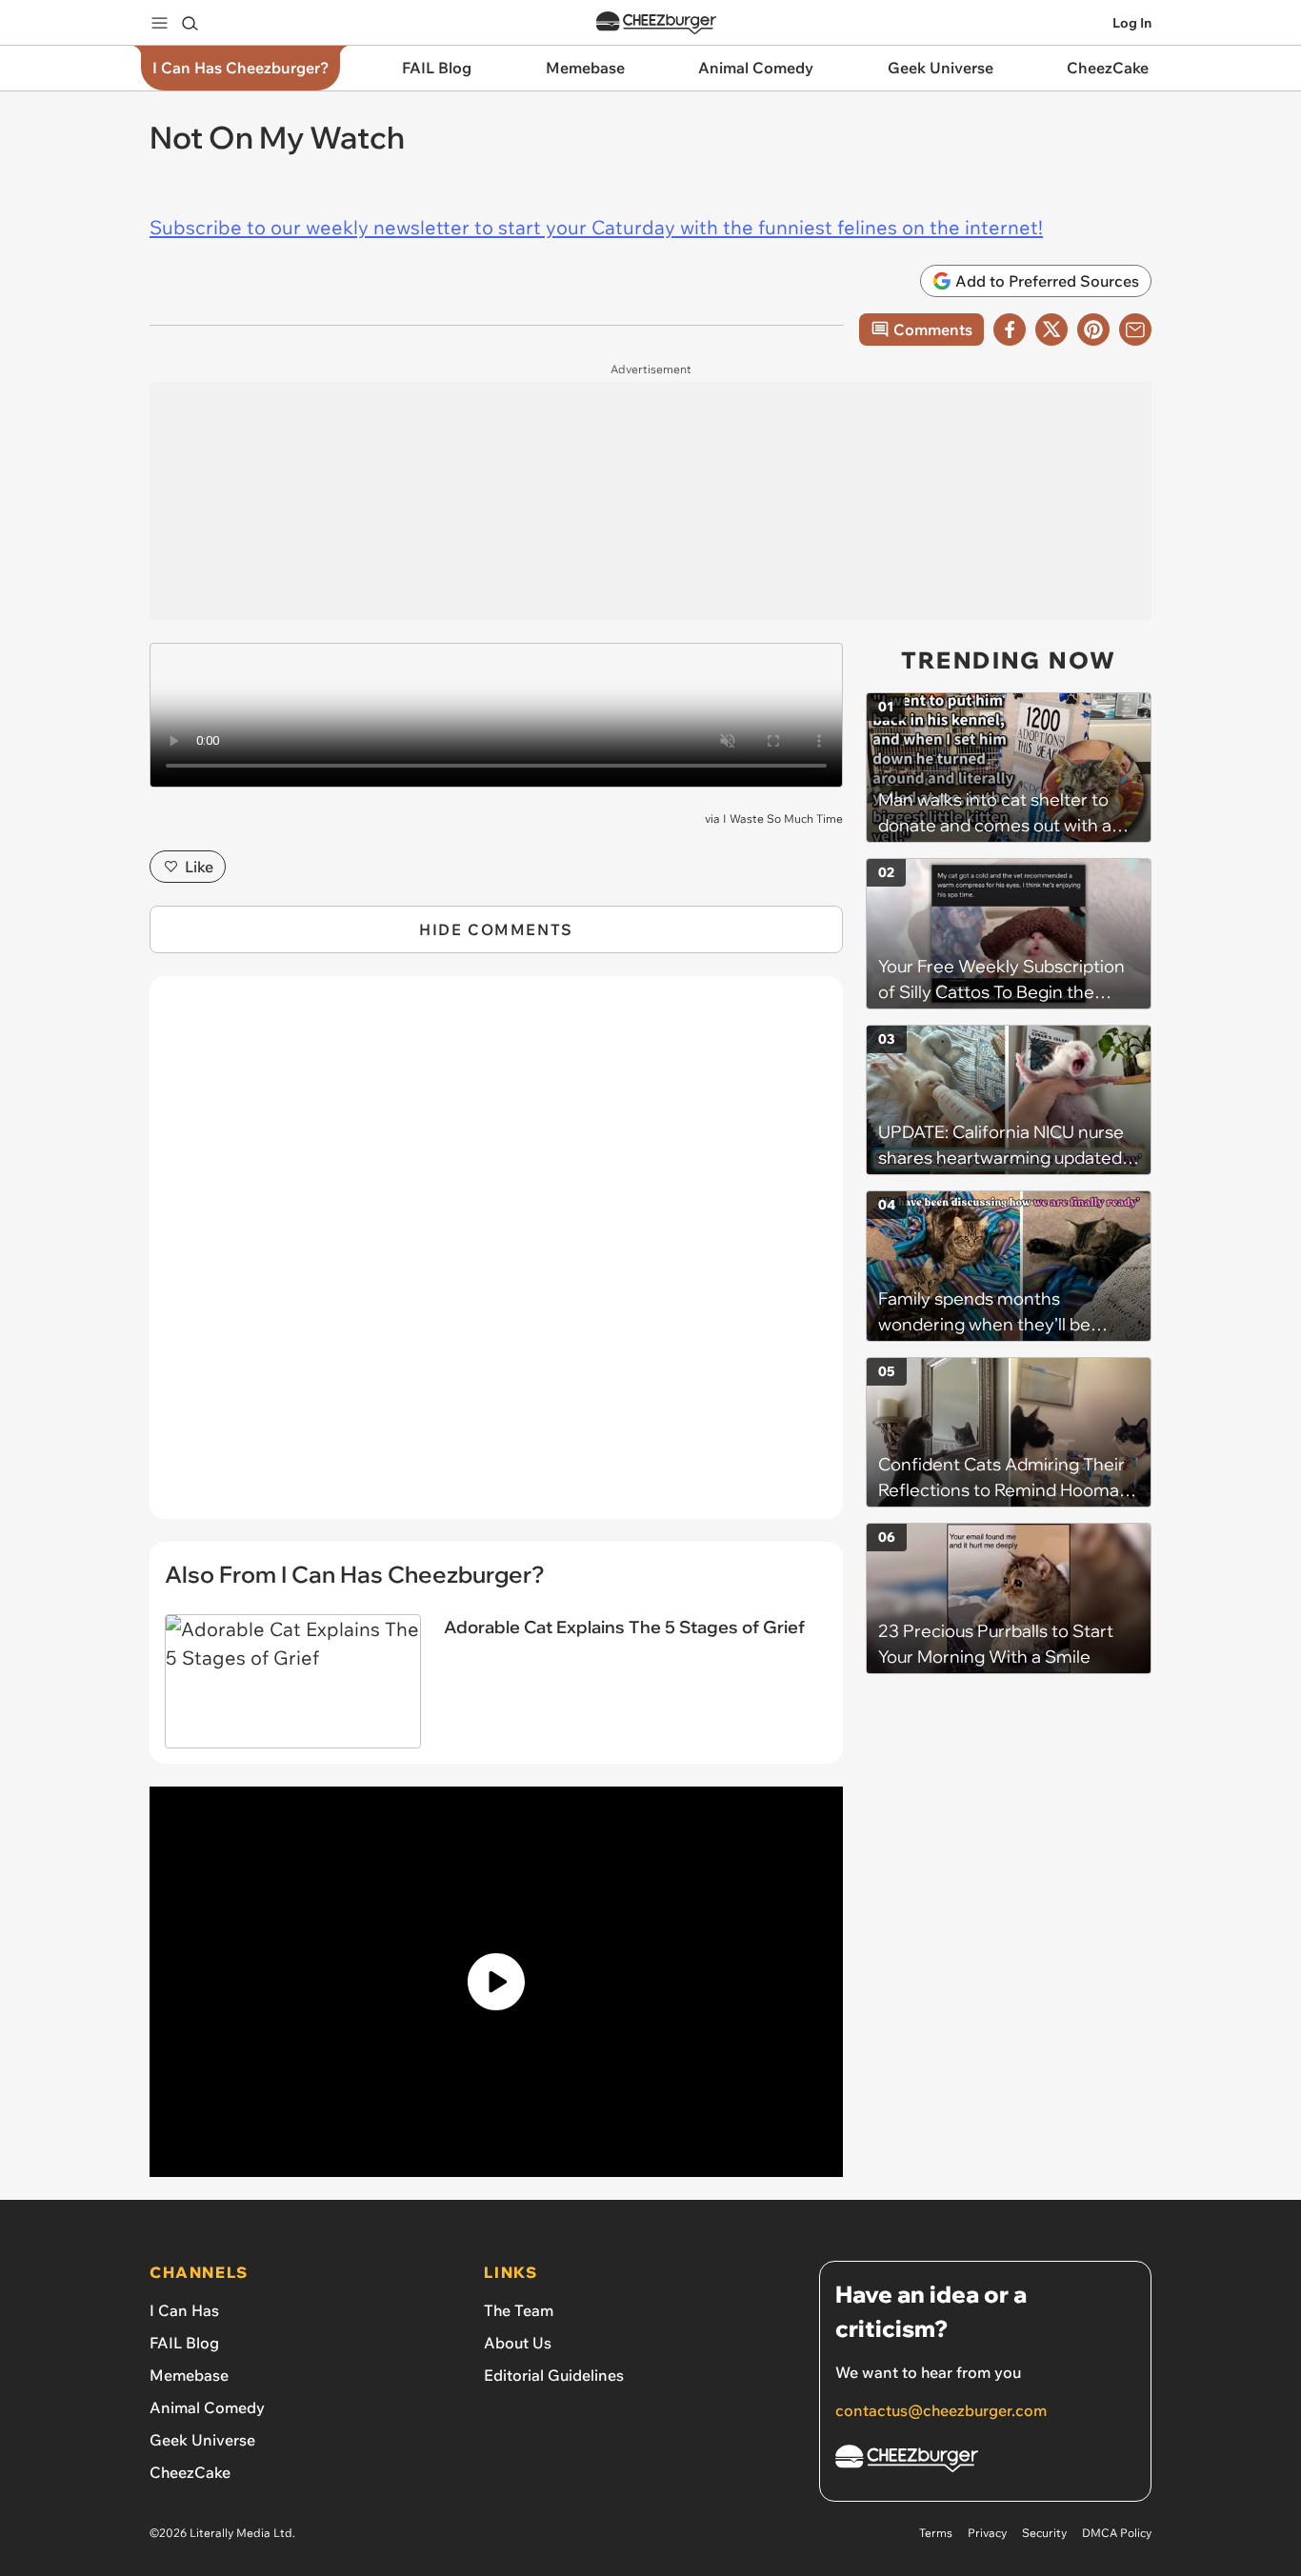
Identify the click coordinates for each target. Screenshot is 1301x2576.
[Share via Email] (1135, 329)
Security (1044, 2533)
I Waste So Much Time (783, 819)
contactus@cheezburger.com (941, 2410)
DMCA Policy (1117, 2533)
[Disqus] (496, 1258)
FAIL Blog (184, 2343)
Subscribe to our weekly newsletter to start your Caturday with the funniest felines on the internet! (596, 227)
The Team (519, 2310)
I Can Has (184, 2310)
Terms (936, 2533)
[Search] (190, 23)
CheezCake (190, 2472)
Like (199, 867)
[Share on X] (1051, 329)
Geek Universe (202, 2440)
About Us (518, 2343)
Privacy (987, 2533)
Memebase (189, 2375)
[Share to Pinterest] (1093, 329)
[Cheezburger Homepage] (656, 23)
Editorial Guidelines (554, 2375)
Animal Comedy (207, 2407)
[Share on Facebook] (1010, 329)
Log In (1132, 23)
